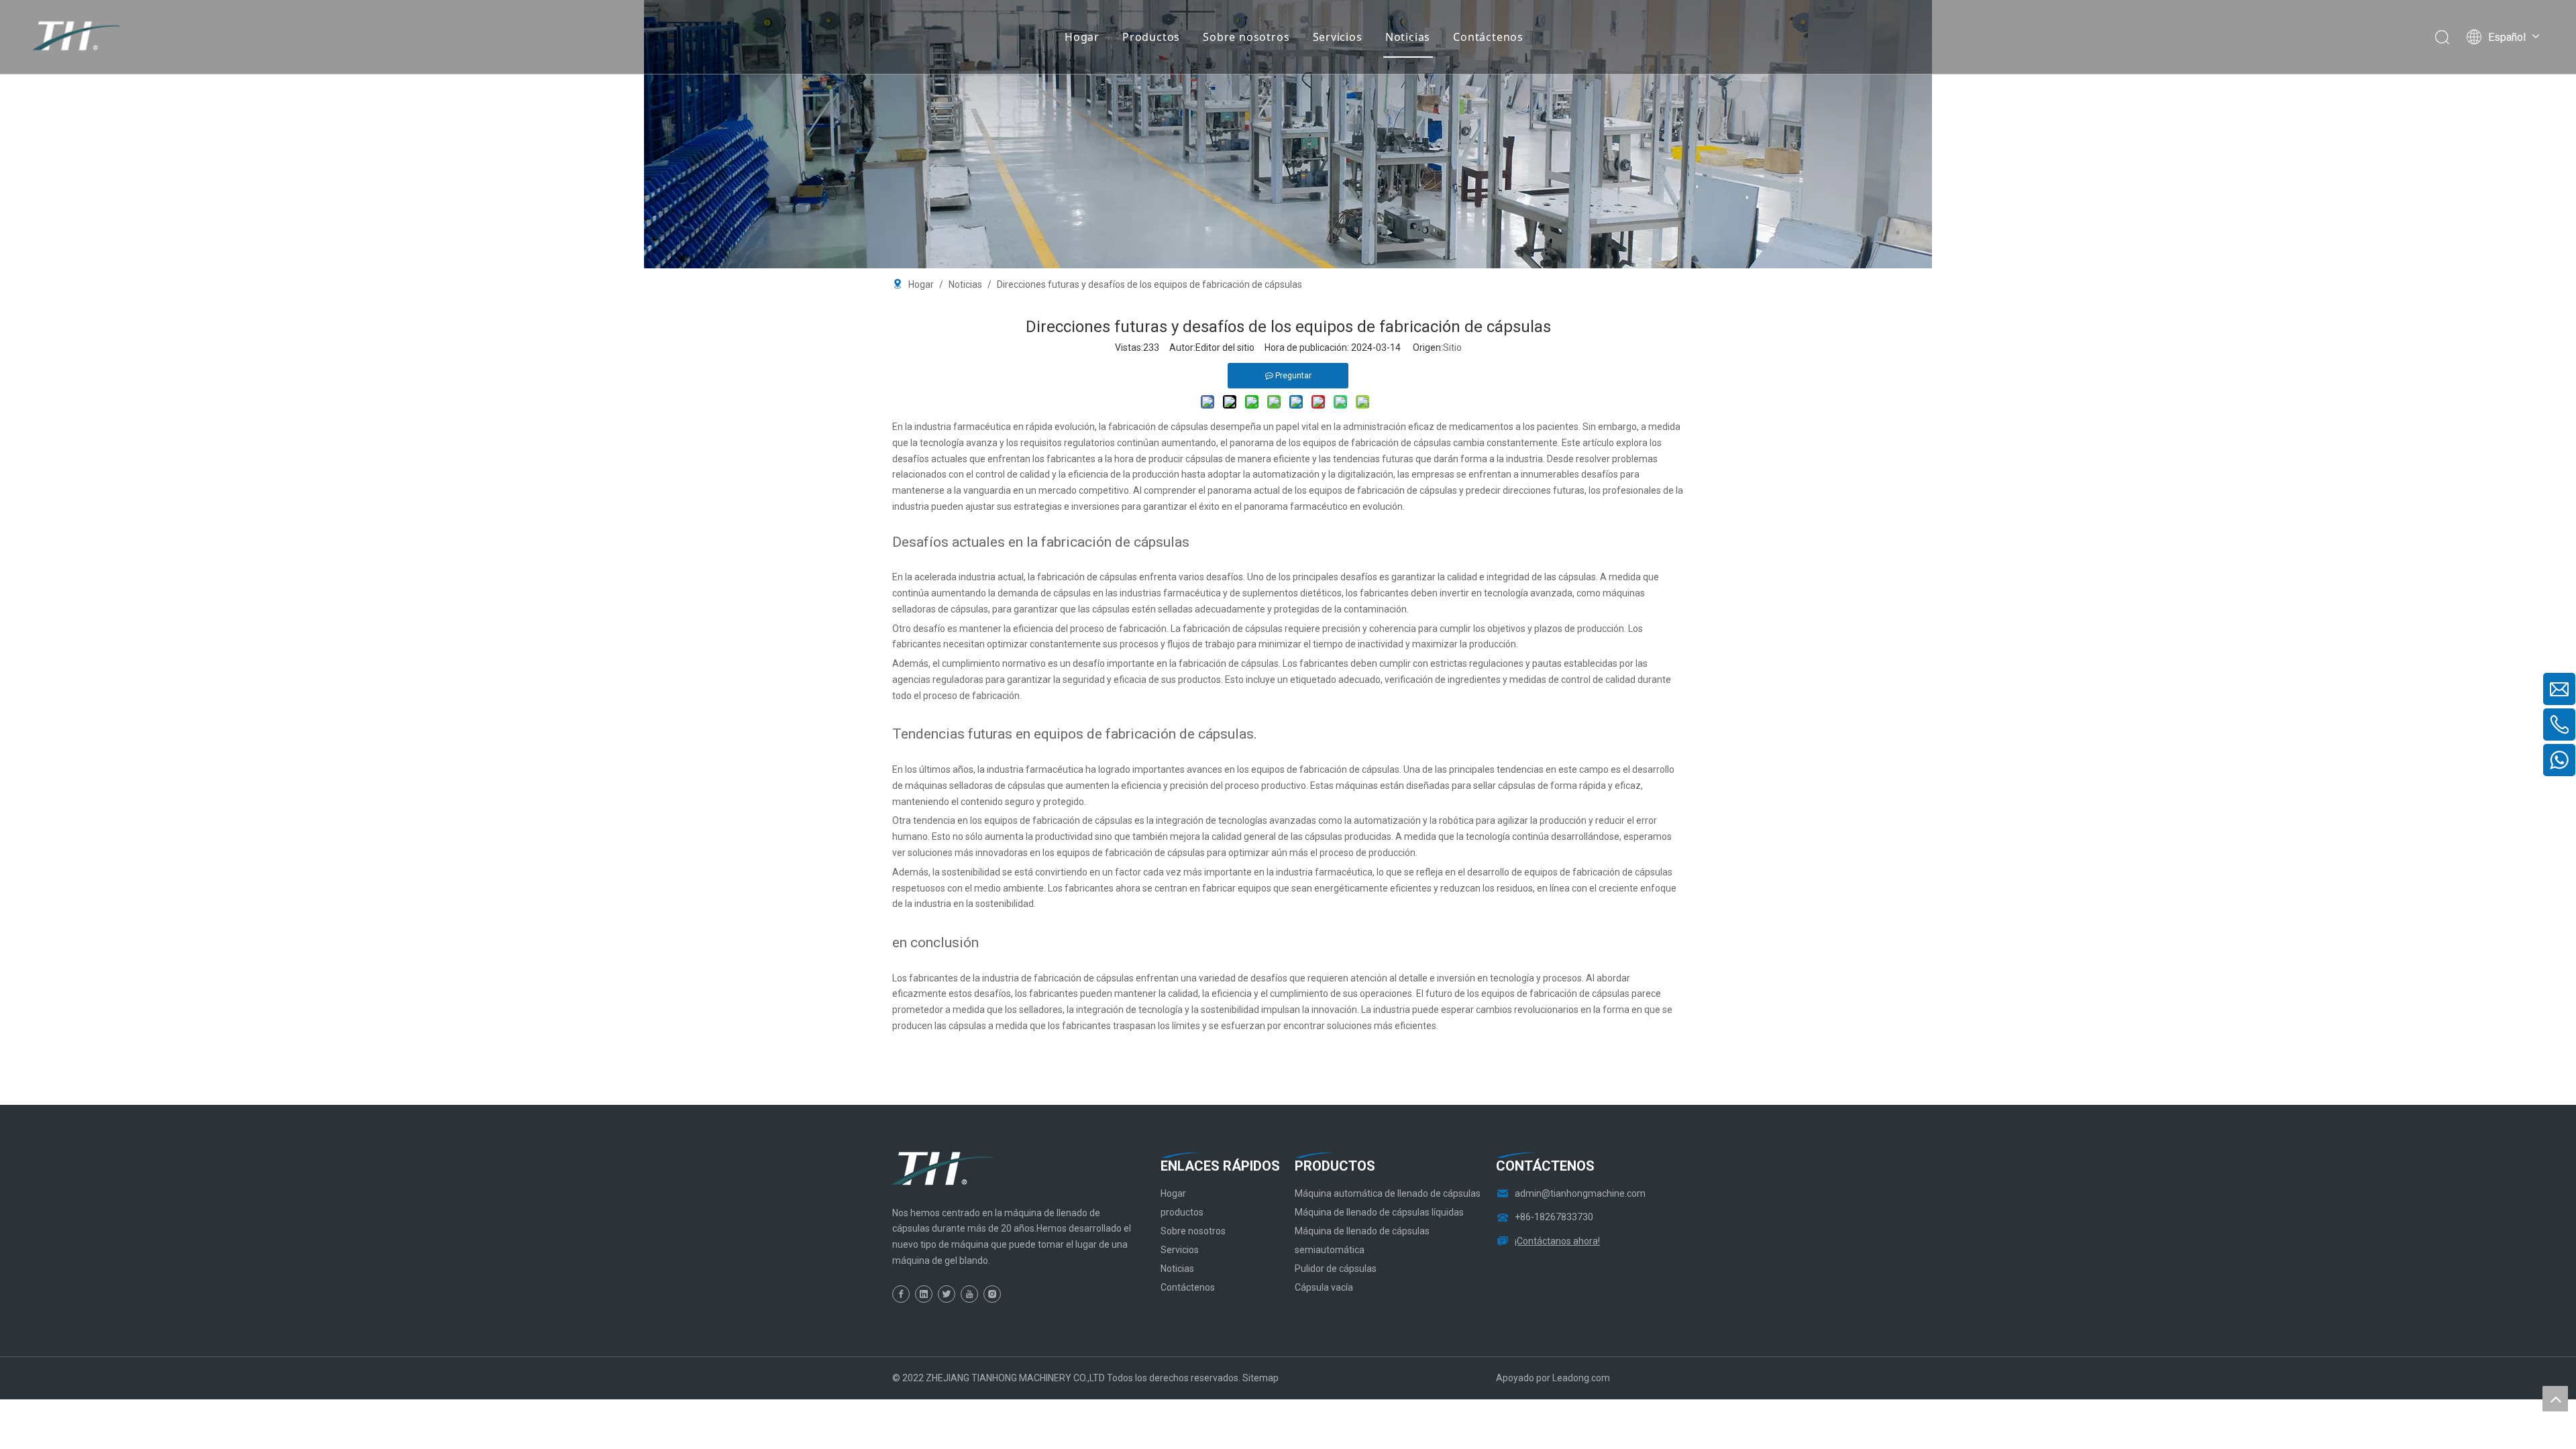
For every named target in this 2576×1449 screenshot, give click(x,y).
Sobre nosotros (1246, 37)
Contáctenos (1488, 37)
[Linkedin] (924, 1294)
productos (1182, 1212)
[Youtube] (969, 1294)
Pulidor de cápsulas (1336, 1269)
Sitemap (1260, 1378)
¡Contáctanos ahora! (1557, 1241)
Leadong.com (1581, 1378)
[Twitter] (947, 1294)
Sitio (1452, 347)
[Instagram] (992, 1294)
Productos (1151, 37)
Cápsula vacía (1324, 1287)
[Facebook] (901, 1294)
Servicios (1338, 37)
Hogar (1082, 37)
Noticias (1408, 37)
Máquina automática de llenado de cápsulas (1388, 1193)
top (2555, 1399)
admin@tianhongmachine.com (1580, 1193)
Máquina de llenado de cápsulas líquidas (1379, 1212)
